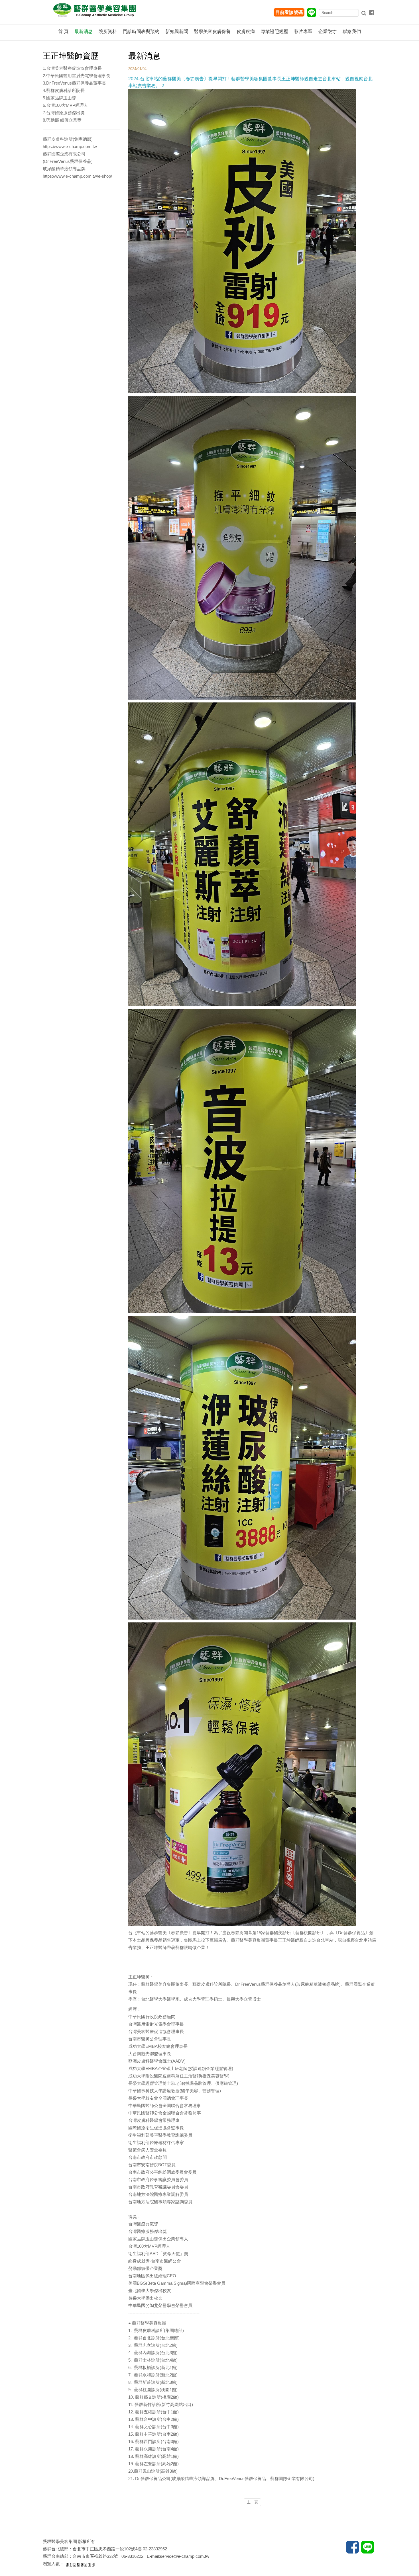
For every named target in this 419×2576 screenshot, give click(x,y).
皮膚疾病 (246, 31)
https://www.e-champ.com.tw (70, 146)
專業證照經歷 (274, 31)
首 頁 (63, 31)
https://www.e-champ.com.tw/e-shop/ (77, 176)
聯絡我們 (352, 31)
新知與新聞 (177, 31)
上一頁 (252, 2502)
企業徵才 (328, 31)
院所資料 (108, 31)
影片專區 (303, 31)
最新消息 (84, 31)
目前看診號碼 (289, 12)
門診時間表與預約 (141, 31)
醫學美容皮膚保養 (212, 31)
